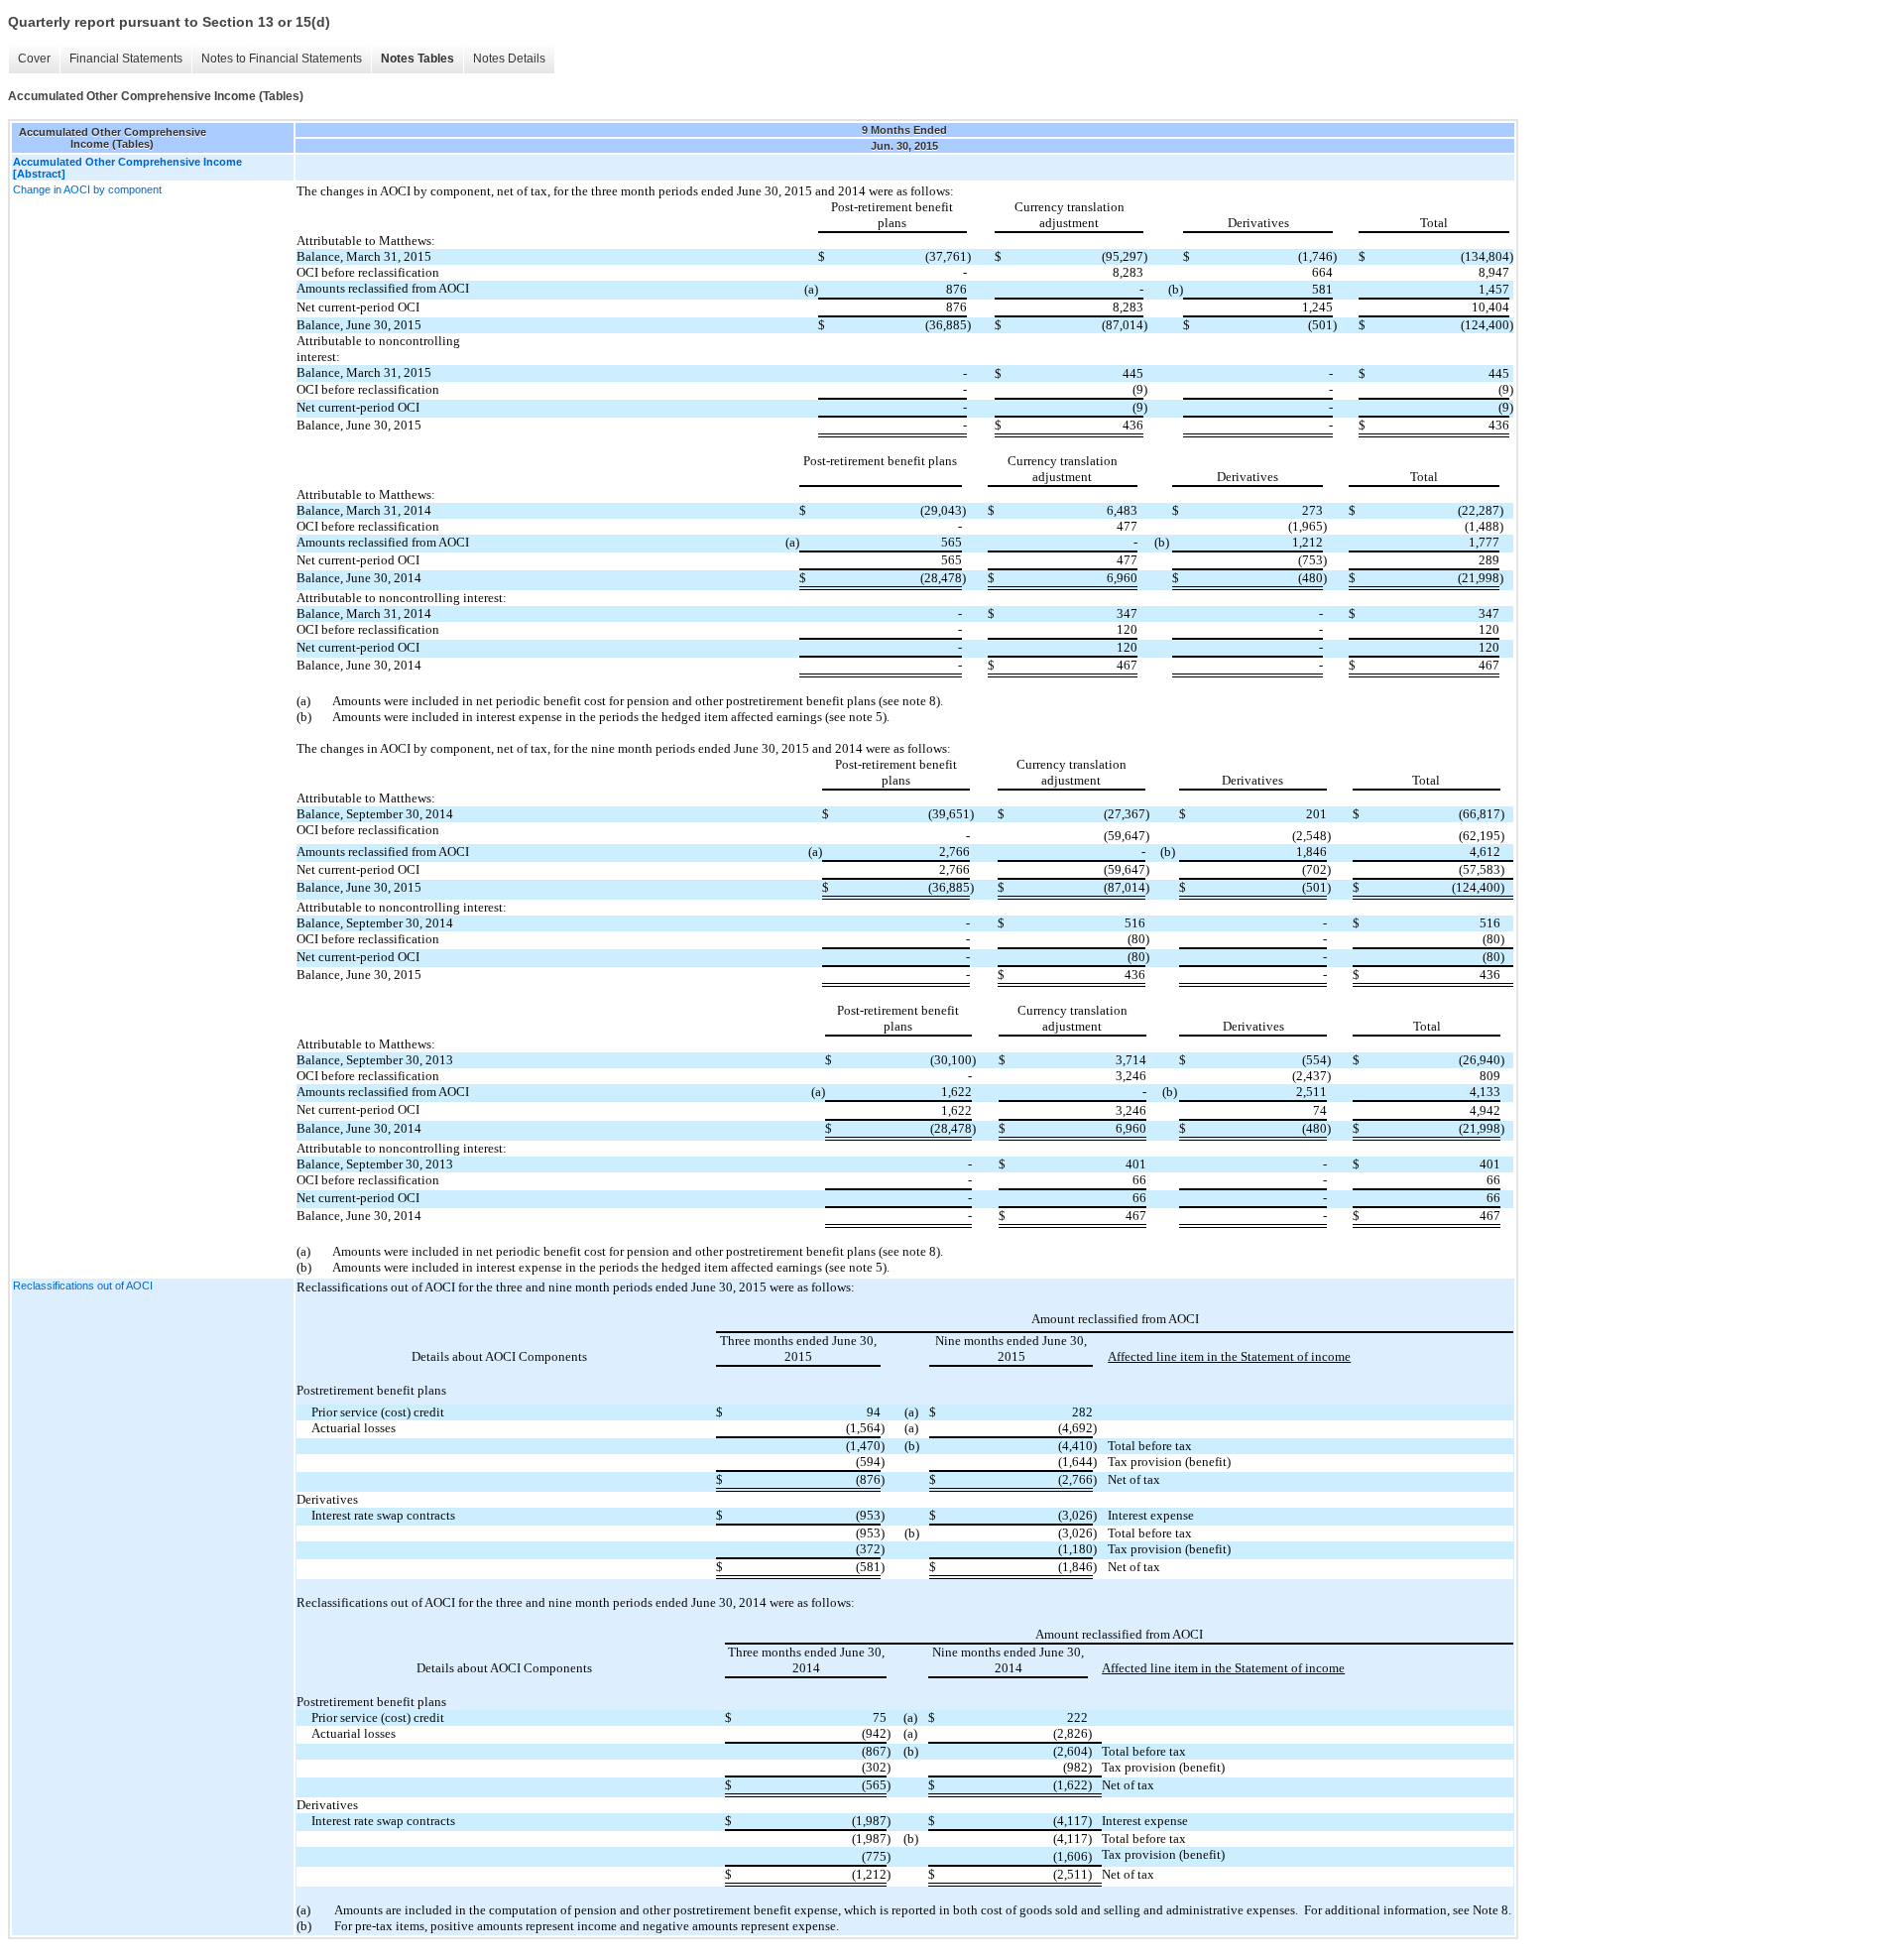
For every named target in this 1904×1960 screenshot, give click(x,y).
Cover (34, 59)
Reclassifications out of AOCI (83, 1286)
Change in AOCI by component (87, 189)
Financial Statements (126, 59)
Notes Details (509, 59)
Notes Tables (417, 59)
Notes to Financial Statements (282, 59)
